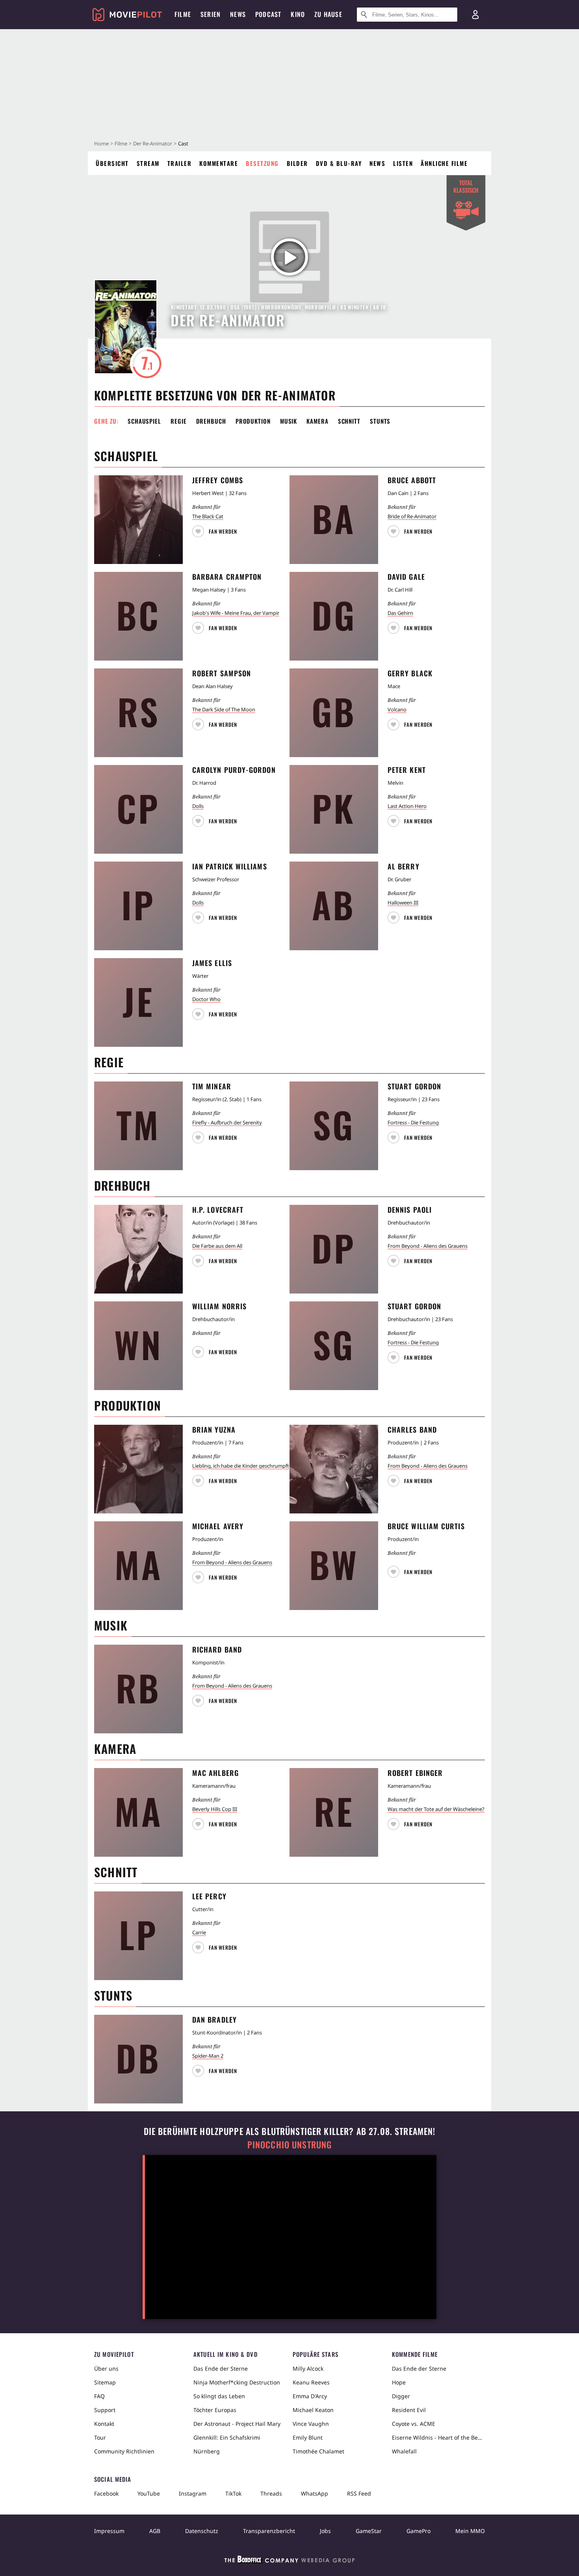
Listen (403, 163)
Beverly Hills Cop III (215, 1809)
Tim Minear (212, 1086)
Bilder (297, 163)
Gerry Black (410, 673)
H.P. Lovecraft (218, 1210)
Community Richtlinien (124, 2451)
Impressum (109, 2531)
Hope (399, 2382)
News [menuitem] (238, 14)
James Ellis (212, 963)
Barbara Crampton (227, 577)
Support (105, 2410)
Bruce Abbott (412, 480)
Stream (148, 163)
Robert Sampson (222, 673)
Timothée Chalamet (318, 2451)
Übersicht (112, 163)
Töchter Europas (215, 2410)
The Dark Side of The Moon (224, 709)
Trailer (180, 163)
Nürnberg (207, 2451)
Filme (121, 143)
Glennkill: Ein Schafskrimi (227, 2437)
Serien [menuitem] (211, 14)
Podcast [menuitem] (268, 14)
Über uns (106, 2368)
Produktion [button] (253, 421)
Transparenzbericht (269, 2531)
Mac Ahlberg (215, 1773)
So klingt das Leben (219, 2396)
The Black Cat (208, 516)
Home (101, 143)
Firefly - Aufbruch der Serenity (227, 1122)
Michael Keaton (313, 2410)
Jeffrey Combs (218, 480)
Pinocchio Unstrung (290, 2145)
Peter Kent (407, 770)
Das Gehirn (400, 613)
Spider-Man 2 (208, 2056)
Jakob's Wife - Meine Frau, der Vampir (236, 613)
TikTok (233, 2493)
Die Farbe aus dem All (217, 1246)
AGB (155, 2531)
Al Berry (404, 866)
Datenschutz (202, 2531)
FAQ (99, 2396)
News (377, 163)
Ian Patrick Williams (230, 866)
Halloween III (403, 903)
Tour (100, 2437)
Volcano (397, 709)
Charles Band (412, 1429)
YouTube (149, 2493)
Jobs (325, 2531)
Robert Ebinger (415, 1773)
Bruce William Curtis (426, 1526)
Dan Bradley (214, 2019)
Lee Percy (209, 1896)
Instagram (193, 2493)
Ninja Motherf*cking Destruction (237, 2382)
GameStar (369, 2531)
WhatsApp (315, 2493)
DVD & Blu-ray (339, 163)
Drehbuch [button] (211, 421)
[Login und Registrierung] (475, 15)
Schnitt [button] (349, 421)
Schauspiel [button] (144, 421)
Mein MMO (470, 2531)
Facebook (106, 2493)
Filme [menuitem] (183, 14)
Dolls (198, 806)
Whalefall (404, 2451)
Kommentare (219, 163)
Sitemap (105, 2382)
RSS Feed (359, 2493)
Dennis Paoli (410, 1210)
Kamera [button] (317, 421)
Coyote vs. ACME (414, 2424)
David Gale (406, 577)
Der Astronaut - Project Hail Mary (237, 2424)
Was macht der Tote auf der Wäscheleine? (436, 1809)
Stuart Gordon (414, 1086)
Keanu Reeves (311, 2382)
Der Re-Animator (153, 143)
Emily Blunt (308, 2437)
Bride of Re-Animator (412, 516)
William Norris (219, 1306)
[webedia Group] (289, 2561)
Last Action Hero (407, 806)
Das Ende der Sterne (221, 2368)
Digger (401, 2396)
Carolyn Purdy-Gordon (234, 770)
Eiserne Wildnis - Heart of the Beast (438, 2437)
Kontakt (104, 2424)
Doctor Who (206, 999)
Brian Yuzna (214, 1429)
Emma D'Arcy (310, 2396)
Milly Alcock (308, 2368)
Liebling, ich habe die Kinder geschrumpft (241, 1466)
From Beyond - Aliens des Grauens (428, 1246)
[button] (216, 529)
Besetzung (262, 163)
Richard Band (217, 1649)
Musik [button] (289, 421)
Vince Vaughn (311, 2424)
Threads (271, 2493)
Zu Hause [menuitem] (328, 14)
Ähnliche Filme (444, 163)
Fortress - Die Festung (413, 1122)
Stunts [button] (380, 421)
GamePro (418, 2531)
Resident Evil (409, 2410)
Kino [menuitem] (298, 14)
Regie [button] (179, 421)
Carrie (199, 1932)
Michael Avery (218, 1526)
